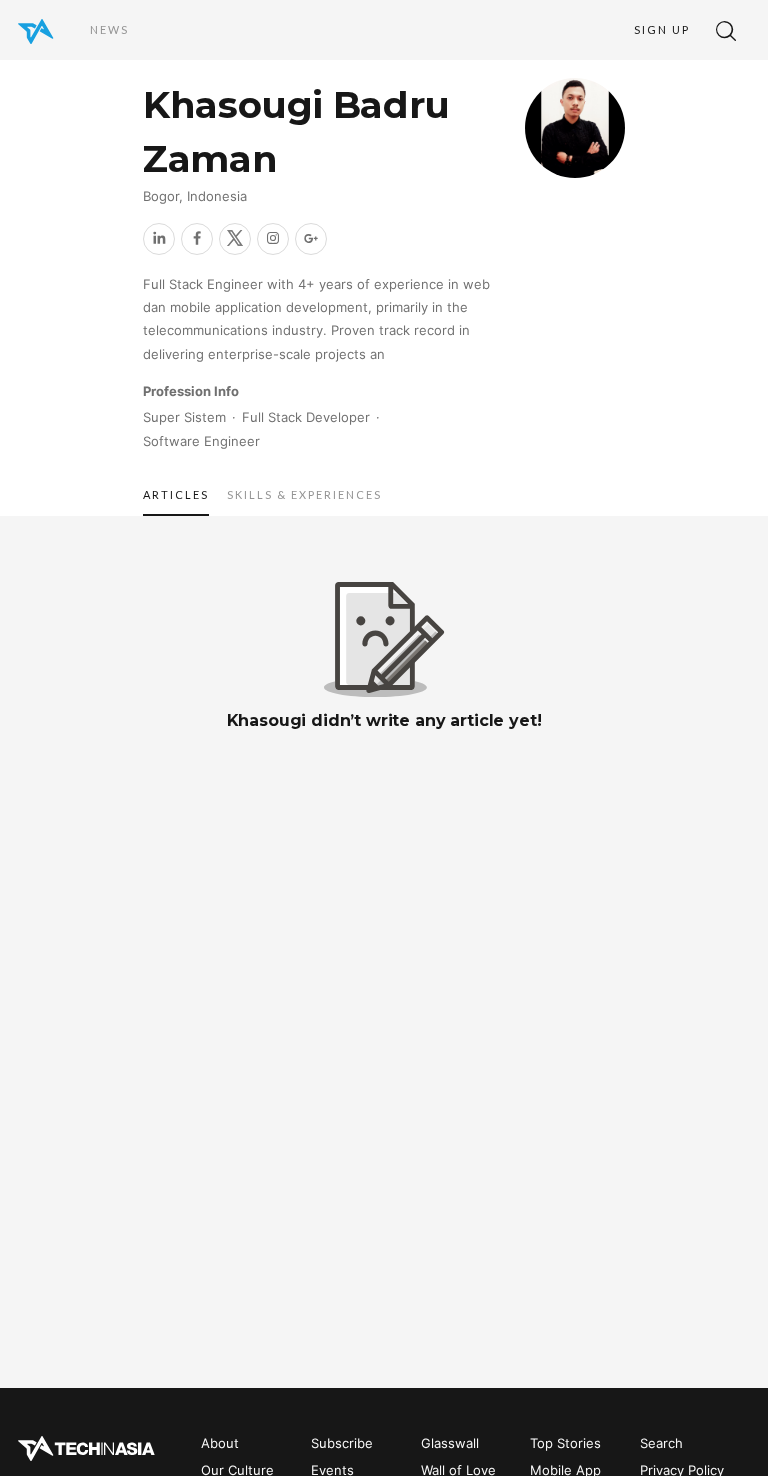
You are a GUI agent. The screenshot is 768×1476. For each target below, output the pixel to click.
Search (661, 1443)
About (220, 1443)
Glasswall (450, 1443)
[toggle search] (726, 30)
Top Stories (565, 1443)
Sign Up (662, 29)
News (109, 29)
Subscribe (342, 1443)
